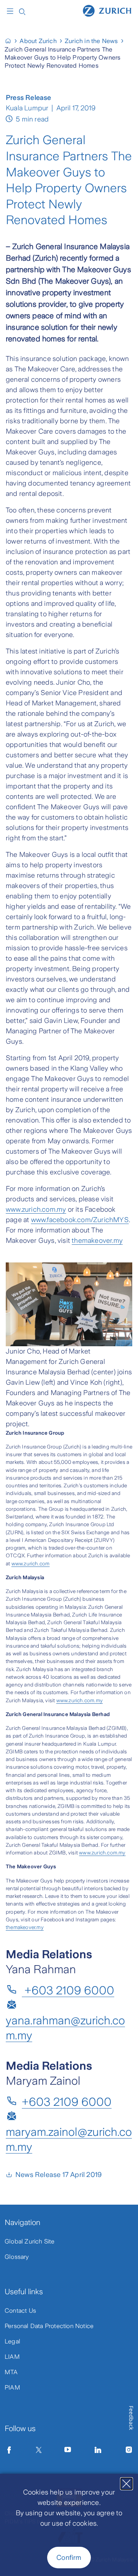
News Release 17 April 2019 (58, 2175)
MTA (11, 2372)
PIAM (12, 2387)
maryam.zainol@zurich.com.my (69, 2139)
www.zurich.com (31, 1564)
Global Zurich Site (30, 2241)
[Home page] (107, 10)
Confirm (69, 2558)
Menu (12, 11)
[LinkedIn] (98, 2450)
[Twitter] (39, 2450)
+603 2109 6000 (68, 1990)
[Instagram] (129, 2450)
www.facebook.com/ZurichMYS (80, 1220)
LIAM (12, 2357)
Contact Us (20, 2311)
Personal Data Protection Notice (49, 2326)
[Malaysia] (11, 41)
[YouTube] (68, 2450)
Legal (12, 2341)
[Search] (22, 11)
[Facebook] (9, 2450)
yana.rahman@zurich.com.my (65, 2028)
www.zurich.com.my (36, 1209)
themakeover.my (97, 1241)
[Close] (127, 2484)
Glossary (17, 2257)
